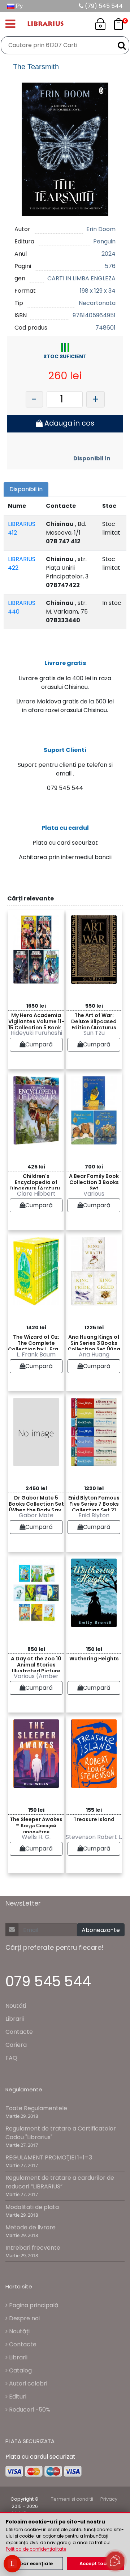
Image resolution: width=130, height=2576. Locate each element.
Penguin (104, 241)
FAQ (11, 2058)
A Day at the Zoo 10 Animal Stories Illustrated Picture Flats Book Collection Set (36, 1663)
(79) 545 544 (103, 6)
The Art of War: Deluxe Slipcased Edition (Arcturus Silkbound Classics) (94, 1020)
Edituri (17, 2397)
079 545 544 (48, 1981)
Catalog (20, 2370)
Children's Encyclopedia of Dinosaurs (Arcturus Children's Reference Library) (36, 1181)
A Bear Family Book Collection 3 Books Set (94, 1181)
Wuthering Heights (94, 1659)
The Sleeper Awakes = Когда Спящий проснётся (36, 1824)
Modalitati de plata (32, 2207)
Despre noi (24, 2318)
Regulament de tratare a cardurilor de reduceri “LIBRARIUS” (60, 2182)
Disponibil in (92, 458)
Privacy (109, 2499)
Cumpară (39, 1044)
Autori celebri (27, 2383)
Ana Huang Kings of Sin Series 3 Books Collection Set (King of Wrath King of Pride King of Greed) (94, 1342)
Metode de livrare (31, 2227)
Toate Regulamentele (36, 2108)
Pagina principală (33, 2305)
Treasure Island (94, 1819)
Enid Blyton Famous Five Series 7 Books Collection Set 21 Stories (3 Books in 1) (94, 1503)
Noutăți (16, 2006)
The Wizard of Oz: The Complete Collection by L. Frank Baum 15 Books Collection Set (36, 1342)
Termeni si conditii (72, 2499)
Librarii (15, 2019)
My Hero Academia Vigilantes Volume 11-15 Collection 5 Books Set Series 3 (36, 1020)
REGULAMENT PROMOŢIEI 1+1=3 (49, 2157)
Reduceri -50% (29, 2410)
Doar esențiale (34, 2564)
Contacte (19, 2032)
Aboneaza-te (101, 1930)
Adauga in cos (68, 423)
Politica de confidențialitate (36, 2549)
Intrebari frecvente (33, 2248)
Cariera (16, 2045)
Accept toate (96, 2564)
